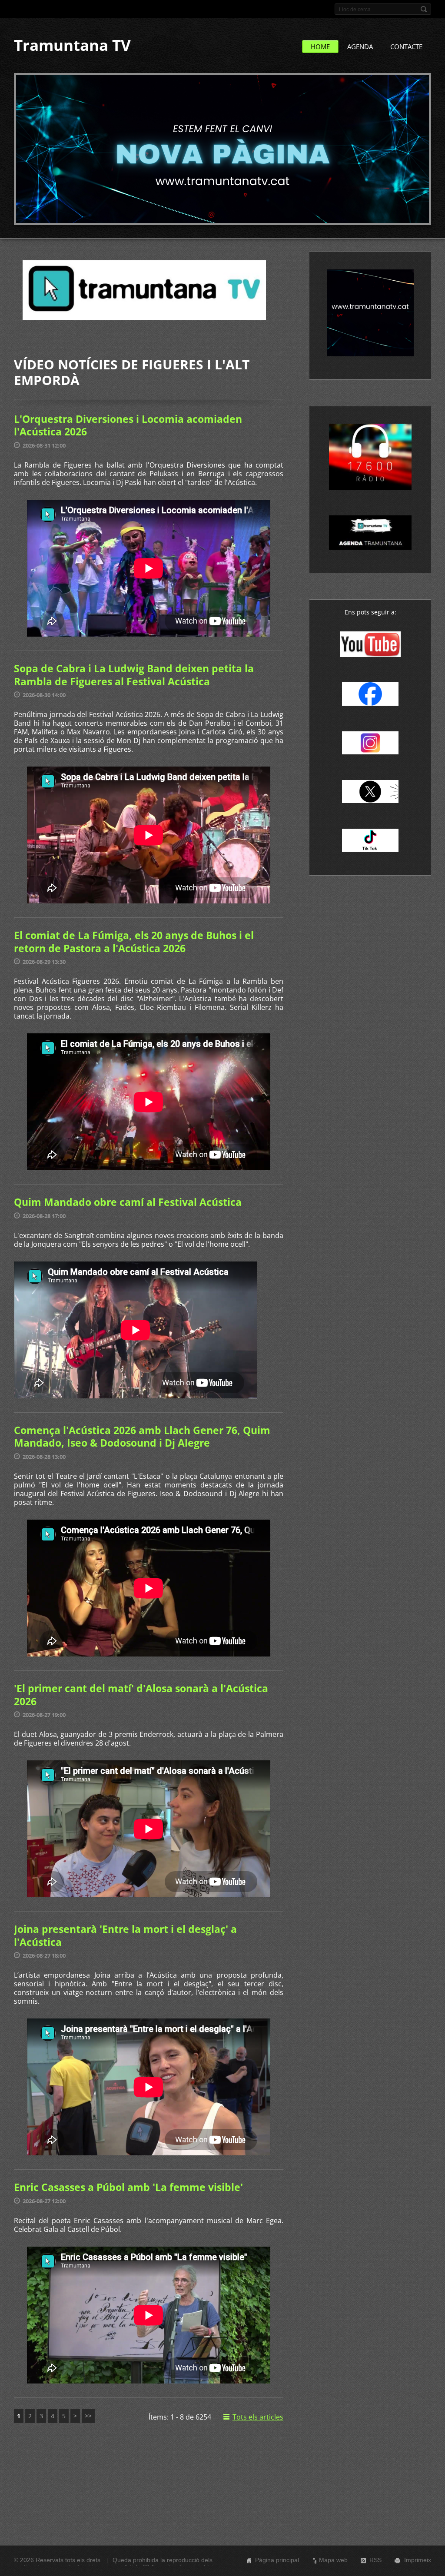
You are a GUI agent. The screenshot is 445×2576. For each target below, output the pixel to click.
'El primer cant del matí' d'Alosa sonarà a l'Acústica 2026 (141, 1695)
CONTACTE (406, 46)
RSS (375, 2560)
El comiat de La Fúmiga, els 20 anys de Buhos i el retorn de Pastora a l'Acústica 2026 (134, 942)
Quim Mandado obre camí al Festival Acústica (128, 1202)
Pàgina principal (277, 2560)
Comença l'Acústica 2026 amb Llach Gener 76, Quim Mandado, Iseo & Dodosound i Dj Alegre (142, 1437)
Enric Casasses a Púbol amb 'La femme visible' (128, 2187)
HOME (320, 46)
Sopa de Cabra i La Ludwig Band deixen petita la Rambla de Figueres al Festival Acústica (134, 675)
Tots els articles (258, 2417)
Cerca (424, 9)
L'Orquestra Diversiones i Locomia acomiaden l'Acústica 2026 (128, 425)
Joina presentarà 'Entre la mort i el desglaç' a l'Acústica (125, 1935)
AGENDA (360, 46)
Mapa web (333, 2560)
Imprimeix (418, 2560)
